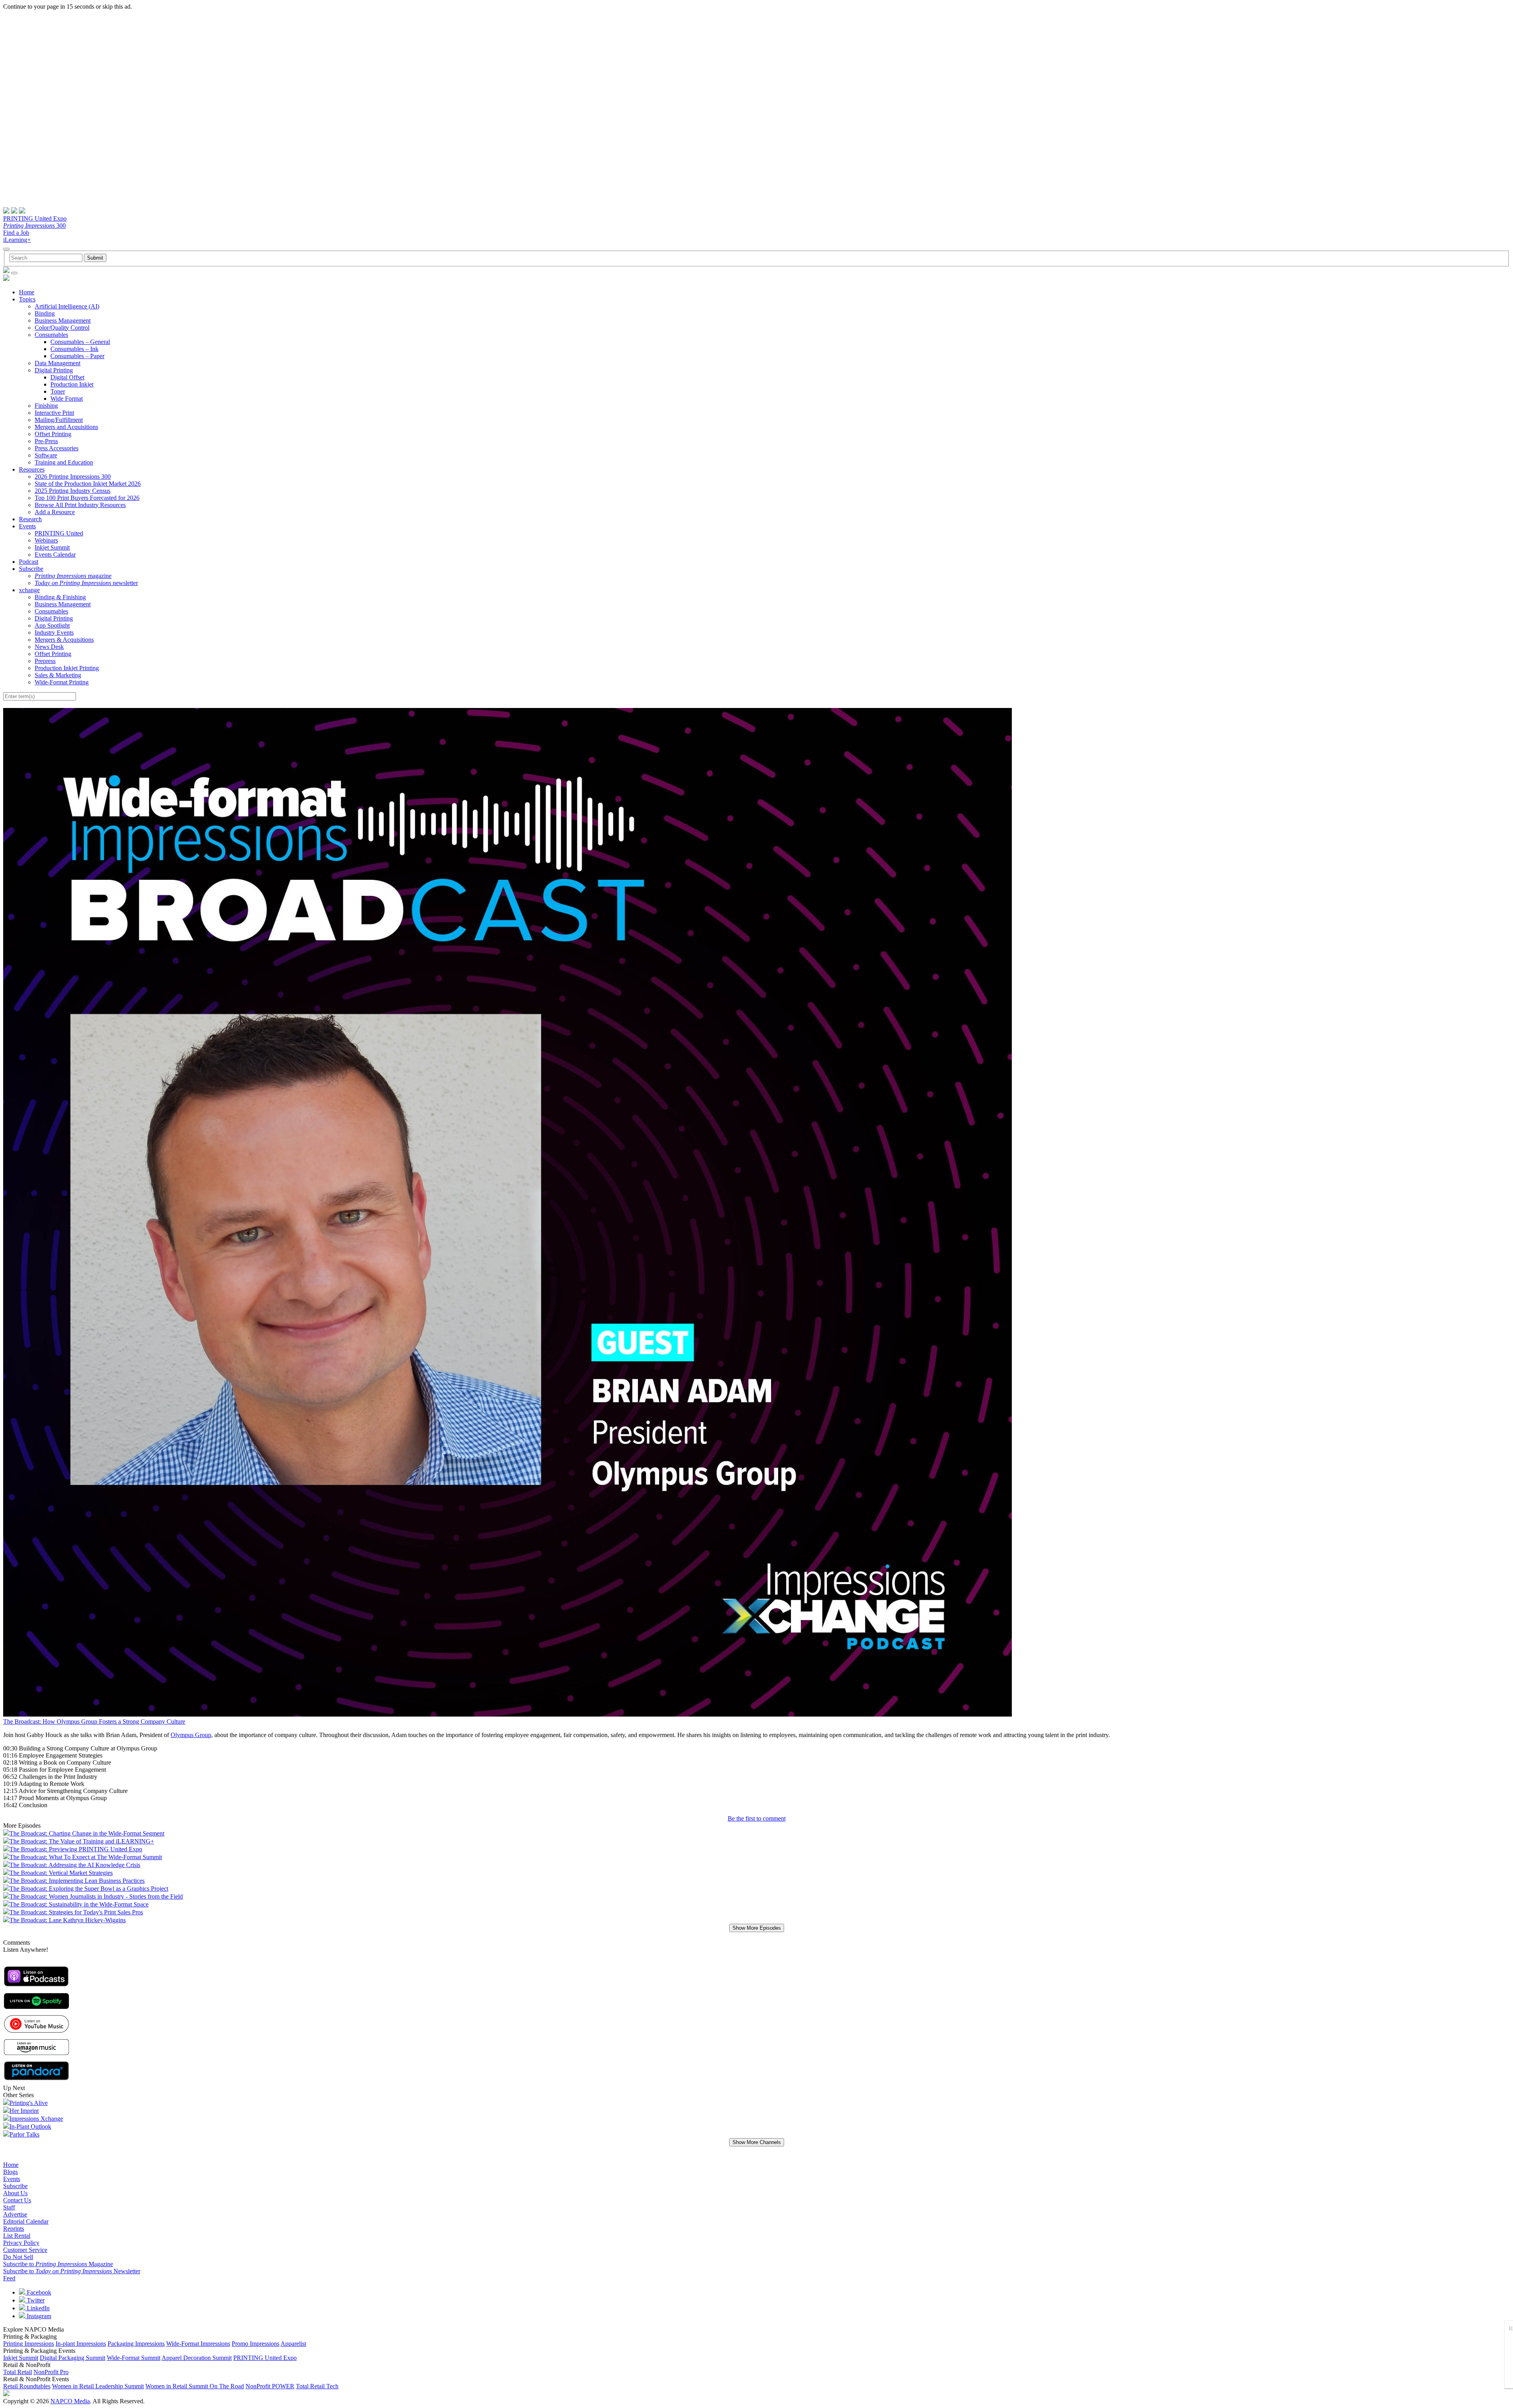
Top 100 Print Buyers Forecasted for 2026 (87, 498)
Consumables (51, 335)
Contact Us (17, 2200)
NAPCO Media (70, 2401)
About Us (15, 2193)
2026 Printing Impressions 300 (73, 477)
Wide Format (67, 399)
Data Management (58, 363)
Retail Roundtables (27, 2386)
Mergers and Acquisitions (66, 427)
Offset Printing (53, 434)
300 (34, 226)
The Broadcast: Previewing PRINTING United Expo (76, 1849)
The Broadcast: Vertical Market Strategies (61, 1873)
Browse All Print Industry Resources (80, 505)
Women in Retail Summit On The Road (195, 2386)
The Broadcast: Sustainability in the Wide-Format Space (79, 1904)
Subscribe (31, 569)
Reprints (14, 2229)
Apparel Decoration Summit (197, 2358)
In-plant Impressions (81, 2344)
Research (30, 519)
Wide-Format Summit (134, 2358)
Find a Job (16, 233)
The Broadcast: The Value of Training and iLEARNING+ (82, 1841)
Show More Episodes (757, 1928)
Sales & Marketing (58, 675)
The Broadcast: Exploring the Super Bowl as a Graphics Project (89, 1889)
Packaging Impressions (136, 2344)
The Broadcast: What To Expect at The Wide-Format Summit (86, 1857)
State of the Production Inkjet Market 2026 (88, 484)
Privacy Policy (21, 2243)
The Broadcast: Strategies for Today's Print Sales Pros (76, 1912)
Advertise (15, 2214)
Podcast (29, 562)
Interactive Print (54, 413)
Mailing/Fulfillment (59, 420)
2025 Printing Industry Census (72, 491)
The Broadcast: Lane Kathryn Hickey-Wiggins (68, 1920)
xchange (29, 590)
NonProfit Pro (51, 2372)
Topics (27, 299)
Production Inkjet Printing (67, 668)
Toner (58, 391)
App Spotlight (52, 625)
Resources (32, 469)
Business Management (63, 321)
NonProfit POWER (270, 2386)
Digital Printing (54, 370)
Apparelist (293, 2344)
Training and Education (64, 462)
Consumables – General (80, 342)
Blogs (10, 2172)
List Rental (17, 2236)
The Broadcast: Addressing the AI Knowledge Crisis (75, 1865)
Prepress (45, 661)
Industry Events (54, 633)
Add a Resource (55, 512)
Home (27, 292)
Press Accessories (57, 448)
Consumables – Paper (77, 356)
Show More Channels (757, 2142)
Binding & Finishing (60, 597)
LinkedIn (37, 2308)
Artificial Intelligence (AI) (67, 306)
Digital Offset (67, 377)
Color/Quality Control (62, 328)
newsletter (86, 583)
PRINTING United (59, 533)
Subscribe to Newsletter (72, 2271)
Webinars (46, 540)
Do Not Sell (18, 2257)
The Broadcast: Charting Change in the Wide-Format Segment (87, 1833)
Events (27, 526)
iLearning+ (17, 240)
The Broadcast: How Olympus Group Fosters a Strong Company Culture (94, 1721)
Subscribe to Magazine (58, 2264)
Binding (45, 313)
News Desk (49, 647)
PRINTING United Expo (35, 218)
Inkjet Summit (52, 547)
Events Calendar (55, 555)
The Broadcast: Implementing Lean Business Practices (77, 1881)
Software (46, 455)
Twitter (35, 2300)
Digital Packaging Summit (72, 2358)
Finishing (46, 406)
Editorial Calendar (26, 2221)
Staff (9, 2207)
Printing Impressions (29, 2344)
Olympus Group (191, 1735)
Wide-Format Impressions (198, 2344)
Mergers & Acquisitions (64, 640)
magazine (73, 576)
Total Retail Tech (317, 2386)
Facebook (38, 2292)
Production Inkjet (72, 384)
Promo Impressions (256, 2344)
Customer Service (25, 2250)
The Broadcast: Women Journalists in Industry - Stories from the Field (96, 1896)
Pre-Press (46, 441)
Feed (9, 2278)
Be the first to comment (757, 1818)
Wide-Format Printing (62, 682)
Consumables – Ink (74, 349)
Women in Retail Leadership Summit (98, 2386)
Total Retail (18, 2372)
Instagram (38, 2316)
